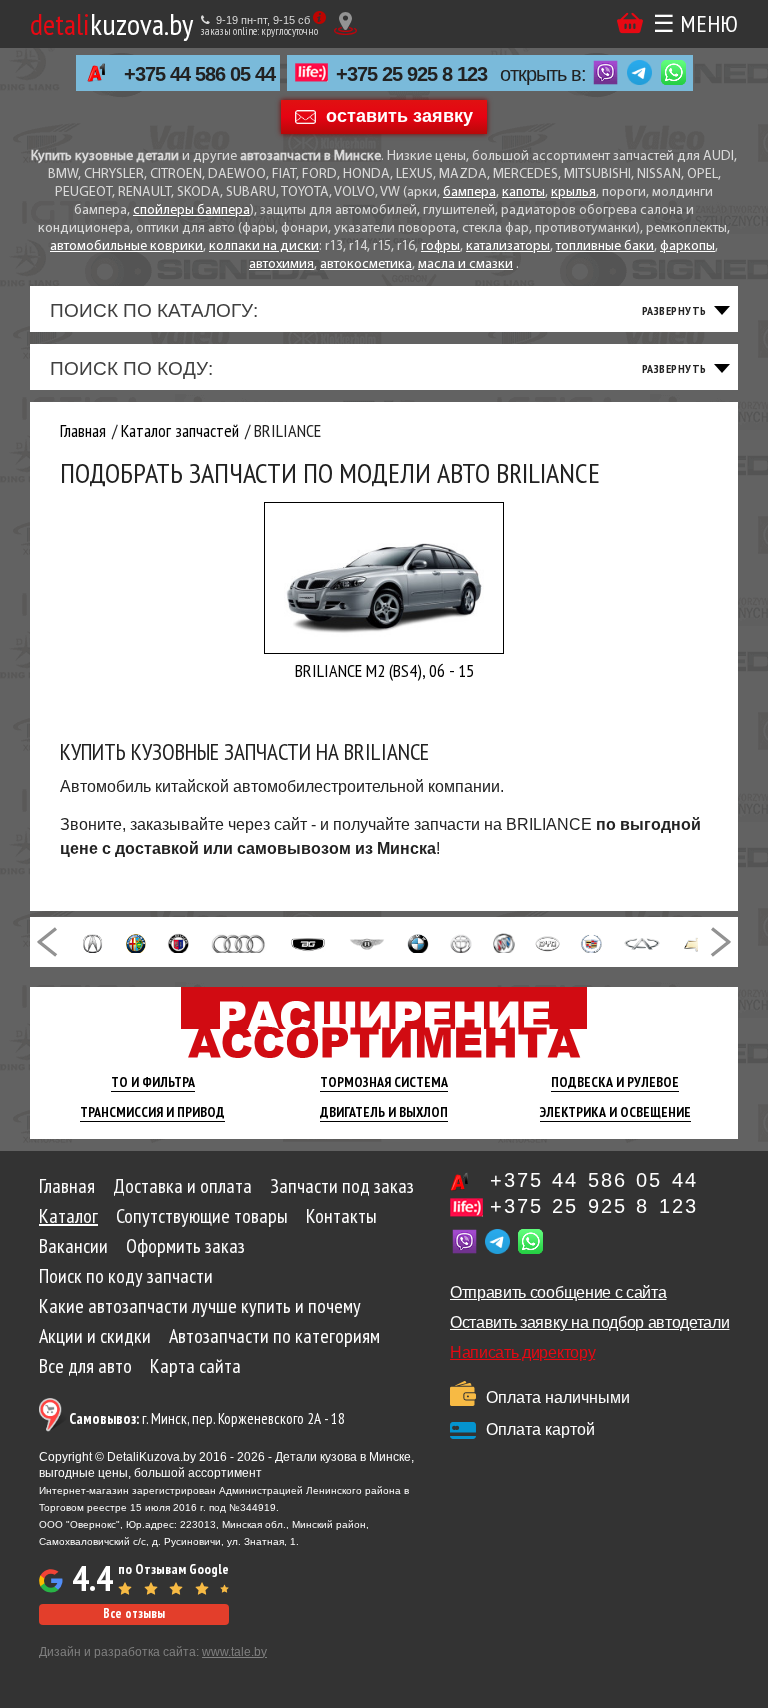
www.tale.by (234, 1652)
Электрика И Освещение (615, 1112)
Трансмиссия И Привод (152, 1112)
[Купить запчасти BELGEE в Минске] (308, 942)
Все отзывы (134, 1613)
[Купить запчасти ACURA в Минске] (92, 942)
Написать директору (522, 1352)
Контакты (341, 1216)
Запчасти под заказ (342, 1186)
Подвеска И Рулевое (615, 1082)
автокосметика (366, 264)
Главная (67, 1186)
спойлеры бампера (191, 210)
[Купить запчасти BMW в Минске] (417, 942)
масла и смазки (465, 264)
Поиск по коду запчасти (126, 1276)
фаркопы (687, 246)
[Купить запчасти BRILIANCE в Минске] (461, 942)
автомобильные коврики (126, 246)
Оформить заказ (185, 1246)
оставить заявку (399, 115)
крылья (573, 192)
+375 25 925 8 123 (411, 74)
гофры (440, 246)
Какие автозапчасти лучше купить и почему (200, 1306)
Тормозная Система (384, 1082)
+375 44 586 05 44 (199, 74)
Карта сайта (195, 1366)
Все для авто (85, 1366)
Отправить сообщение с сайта (558, 1292)
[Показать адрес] (345, 23)
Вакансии (73, 1246)
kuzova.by (111, 23)
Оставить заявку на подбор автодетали (589, 1322)
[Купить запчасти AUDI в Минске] (239, 942)
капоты (523, 192)
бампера (469, 192)
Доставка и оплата (182, 1186)
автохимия (281, 264)
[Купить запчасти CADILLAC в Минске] (591, 942)
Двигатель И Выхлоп (384, 1112)
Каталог (68, 1216)
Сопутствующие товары (202, 1216)
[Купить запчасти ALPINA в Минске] (178, 942)
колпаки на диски (264, 246)
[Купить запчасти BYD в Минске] (547, 942)
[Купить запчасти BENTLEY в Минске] (367, 942)
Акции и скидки (95, 1336)
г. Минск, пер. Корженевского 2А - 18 (207, 1418)
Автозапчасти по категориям (274, 1336)
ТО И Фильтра (153, 1082)
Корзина (630, 23)
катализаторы (508, 246)
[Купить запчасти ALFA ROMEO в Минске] (136, 942)
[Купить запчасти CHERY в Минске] (642, 942)
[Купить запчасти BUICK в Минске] (504, 942)
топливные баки (605, 246)
